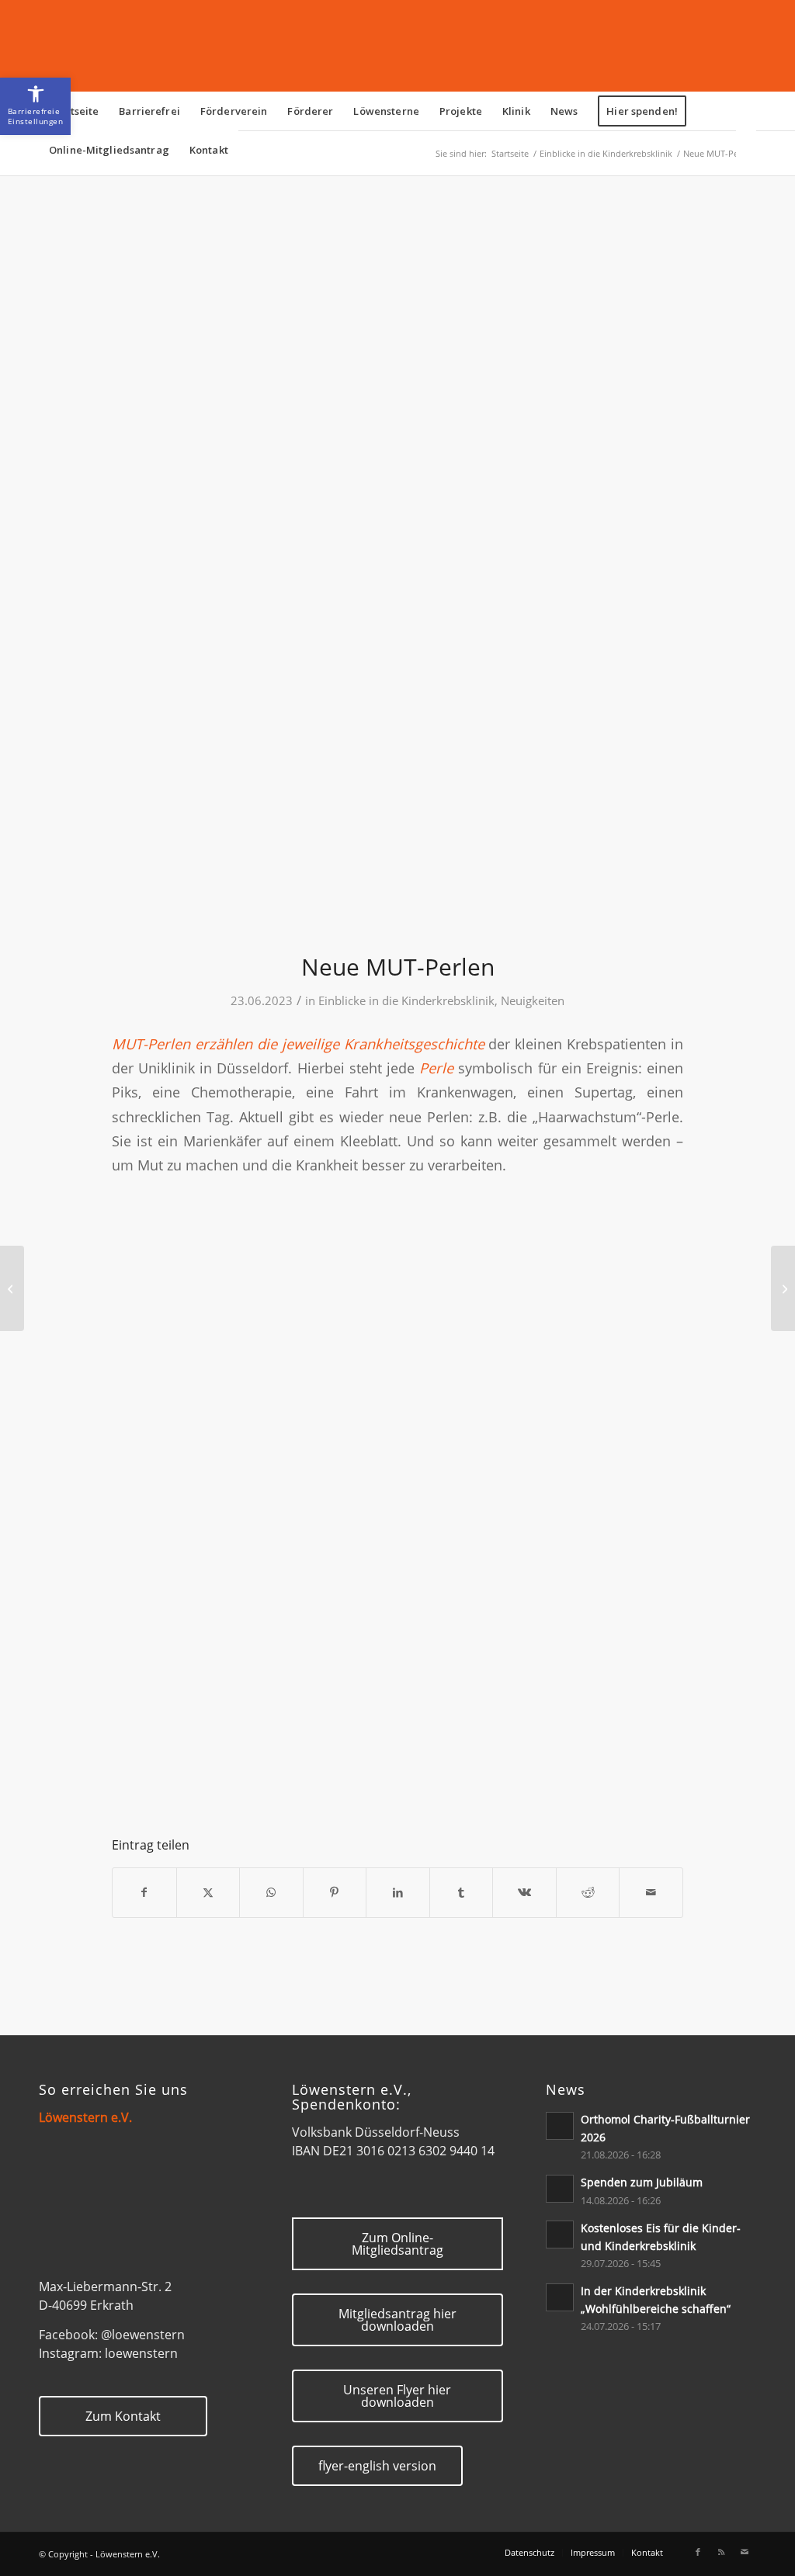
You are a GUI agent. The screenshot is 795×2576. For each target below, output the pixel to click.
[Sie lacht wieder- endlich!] (783, 1288)
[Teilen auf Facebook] (144, 1892)
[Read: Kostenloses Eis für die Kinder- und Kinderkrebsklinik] (560, 2234)
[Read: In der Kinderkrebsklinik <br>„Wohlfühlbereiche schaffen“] (560, 2297)
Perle (436, 1068)
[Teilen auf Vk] (524, 1892)
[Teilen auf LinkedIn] (398, 1892)
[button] (35, 106)
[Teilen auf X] (208, 1892)
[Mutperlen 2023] (397, 574)
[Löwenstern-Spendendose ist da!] (12, 1288)
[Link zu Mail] (745, 2552)
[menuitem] (74, 111)
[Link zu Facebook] (698, 2552)
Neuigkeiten (533, 1000)
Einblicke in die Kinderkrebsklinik (406, 1000)
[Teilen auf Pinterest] (335, 1892)
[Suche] (746, 150)
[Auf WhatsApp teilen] (271, 1892)
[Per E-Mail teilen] (651, 1892)
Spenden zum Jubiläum (642, 2182)
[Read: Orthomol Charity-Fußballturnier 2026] (560, 2126)
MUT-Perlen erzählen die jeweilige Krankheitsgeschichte (298, 1044)
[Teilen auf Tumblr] (462, 1892)
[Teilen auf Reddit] (588, 1892)
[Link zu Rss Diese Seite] (721, 2552)
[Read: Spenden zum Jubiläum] (560, 2189)
